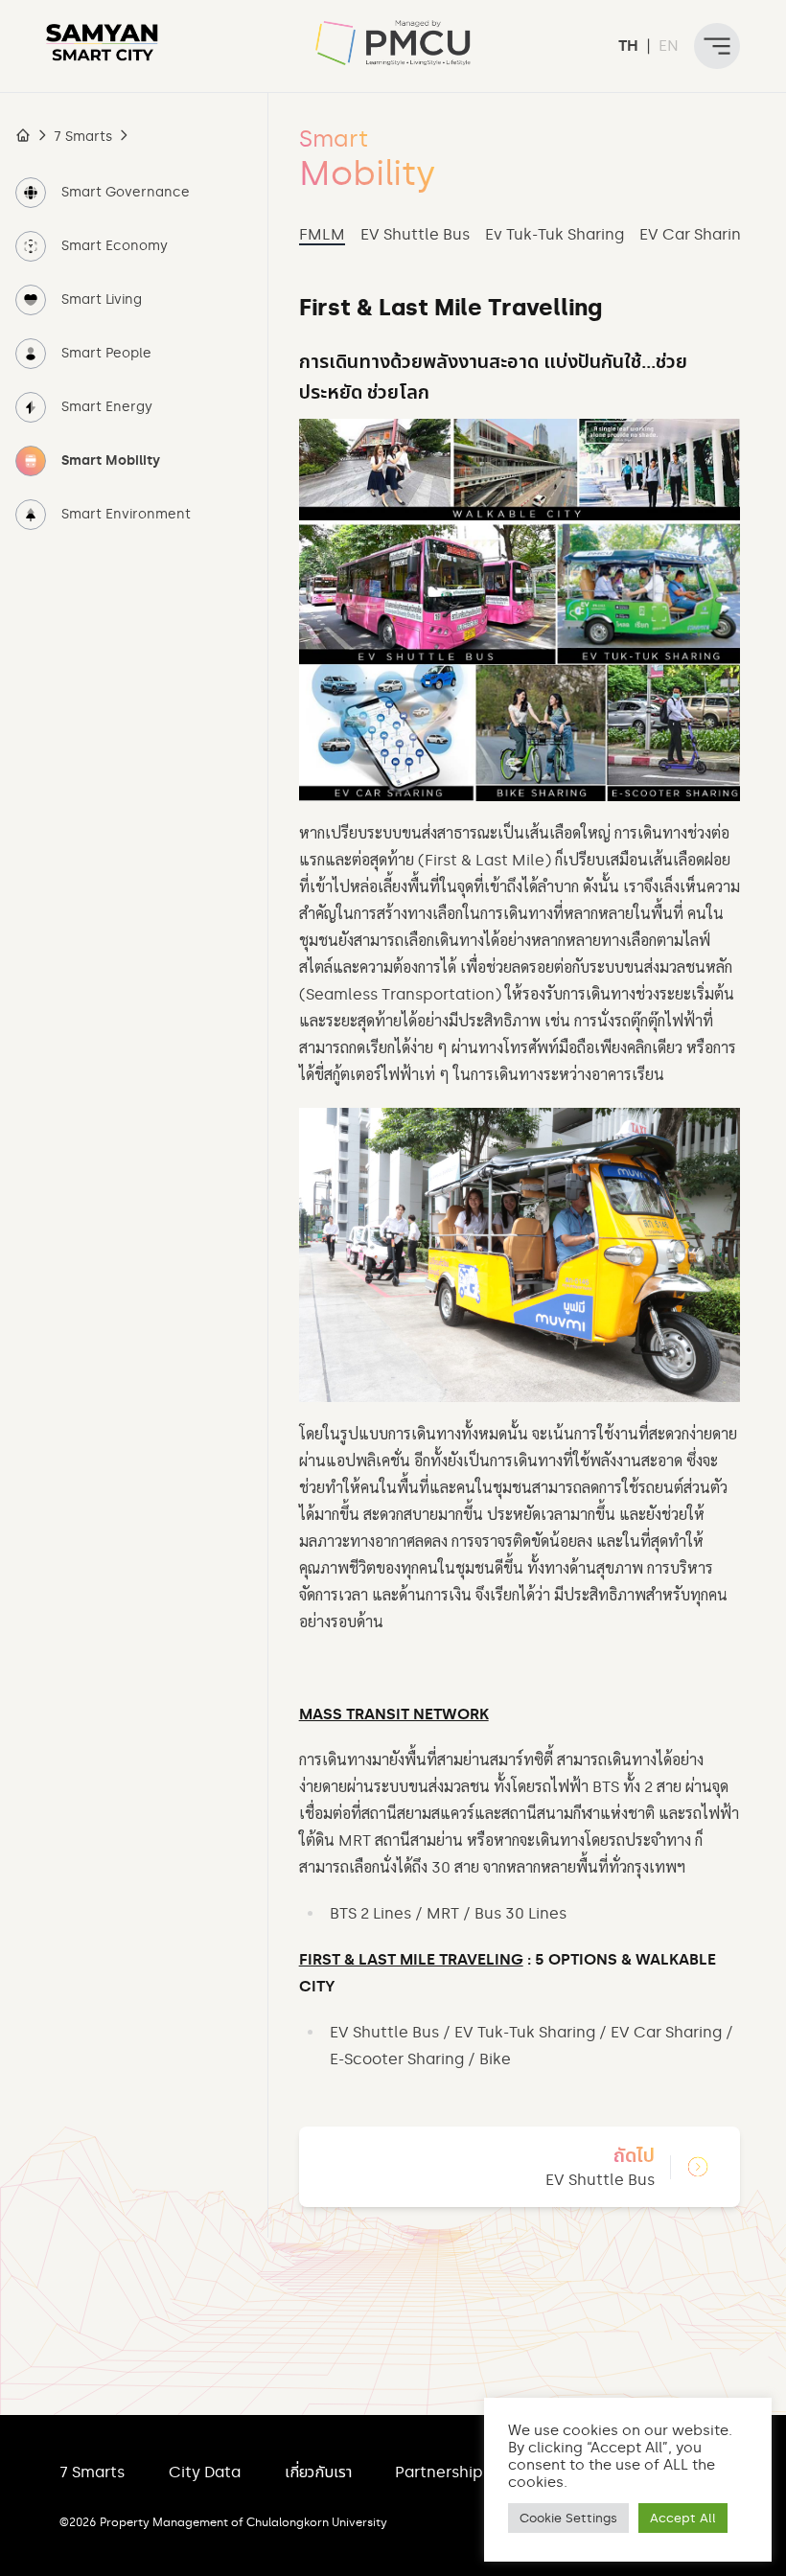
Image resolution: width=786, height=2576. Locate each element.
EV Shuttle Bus (415, 234)
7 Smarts (83, 137)
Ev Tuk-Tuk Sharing (555, 234)
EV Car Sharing (695, 234)
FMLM (322, 234)
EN (669, 46)
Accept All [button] (683, 2518)
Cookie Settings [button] (568, 2518)
